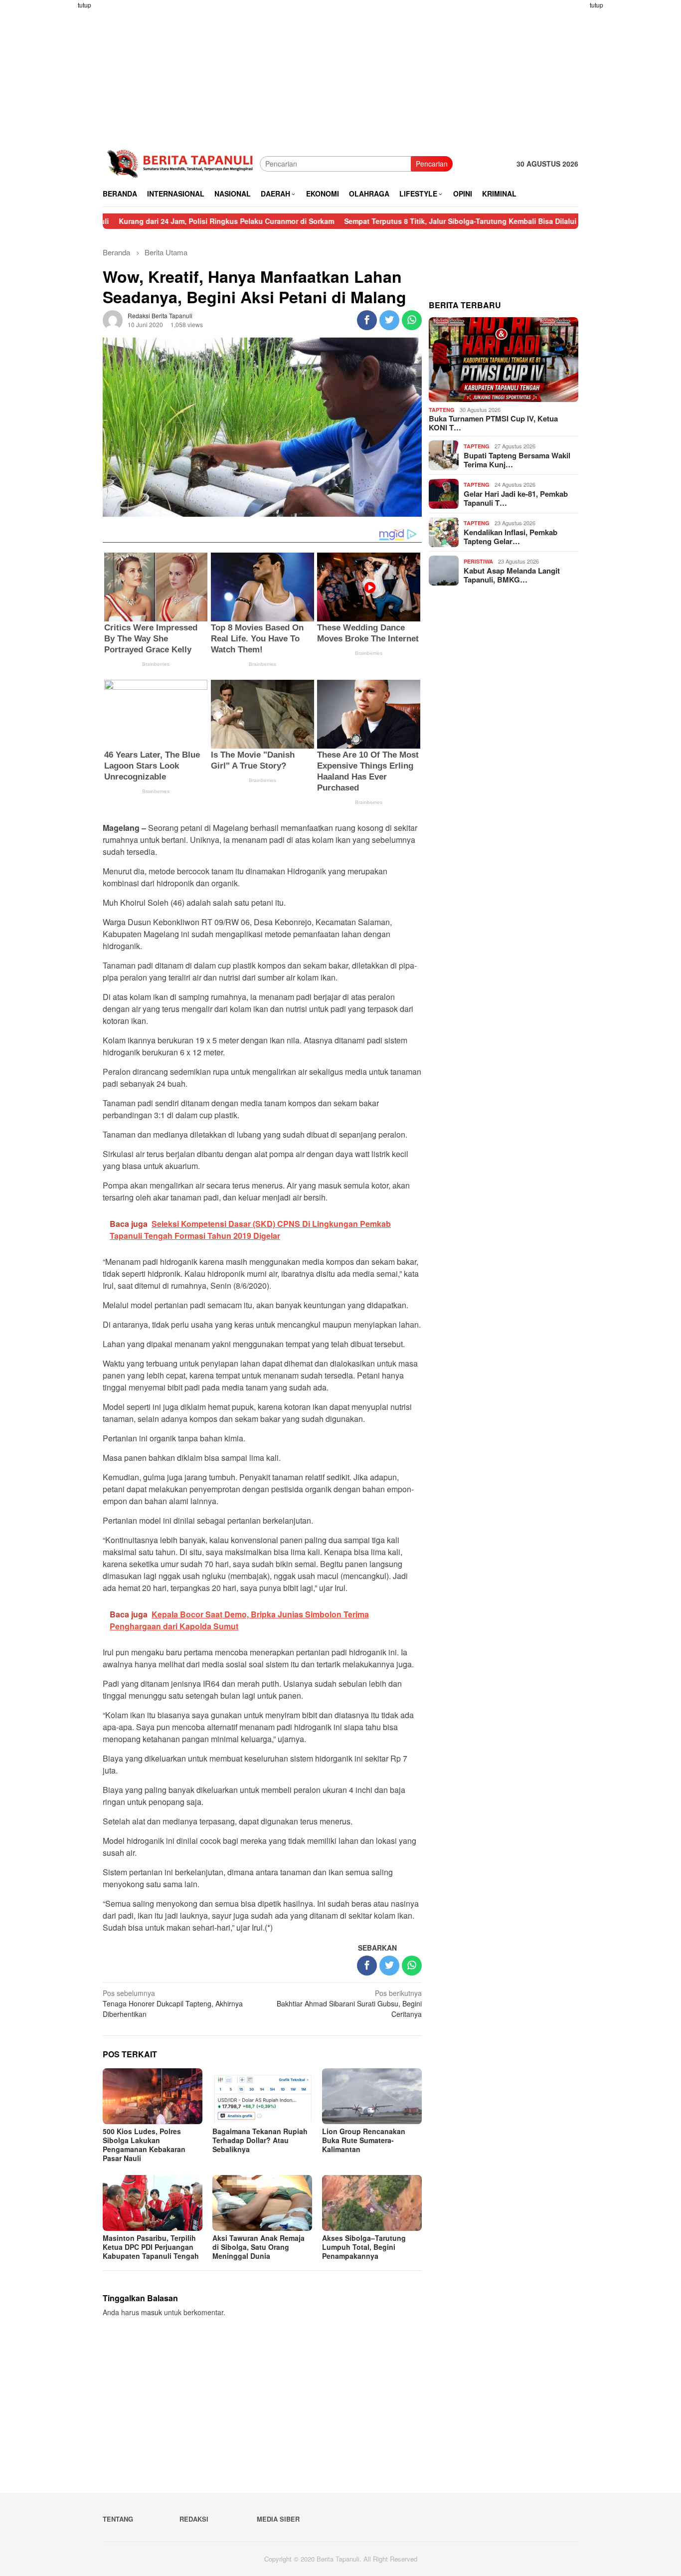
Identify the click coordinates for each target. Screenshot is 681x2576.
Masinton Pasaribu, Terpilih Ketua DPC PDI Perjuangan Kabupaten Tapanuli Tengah (151, 2247)
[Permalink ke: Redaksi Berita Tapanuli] (113, 319)
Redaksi (194, 2519)
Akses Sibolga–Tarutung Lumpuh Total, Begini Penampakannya (364, 2247)
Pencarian (432, 164)
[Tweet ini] (389, 320)
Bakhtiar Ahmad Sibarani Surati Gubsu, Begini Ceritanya (349, 2003)
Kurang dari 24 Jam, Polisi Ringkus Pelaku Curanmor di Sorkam (160, 221)
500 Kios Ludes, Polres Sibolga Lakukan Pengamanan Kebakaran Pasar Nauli (144, 2145)
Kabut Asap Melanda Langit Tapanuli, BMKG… (512, 575)
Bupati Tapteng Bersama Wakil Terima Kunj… (517, 460)
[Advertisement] (64, 150)
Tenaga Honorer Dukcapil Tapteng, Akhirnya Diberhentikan (173, 2003)
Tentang (118, 2519)
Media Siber (278, 2519)
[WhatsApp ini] (412, 320)
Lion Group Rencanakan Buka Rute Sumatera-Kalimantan (364, 2140)
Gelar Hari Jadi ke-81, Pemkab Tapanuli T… (516, 498)
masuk (152, 2312)
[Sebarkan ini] (367, 320)
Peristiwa (478, 561)
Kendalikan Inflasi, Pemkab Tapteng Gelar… (511, 537)
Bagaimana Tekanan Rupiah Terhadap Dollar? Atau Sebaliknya (260, 2140)
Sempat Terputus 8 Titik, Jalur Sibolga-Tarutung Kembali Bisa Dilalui (393, 221)
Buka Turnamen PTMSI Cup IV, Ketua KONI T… (493, 423)
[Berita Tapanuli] (181, 163)
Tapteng (442, 410)
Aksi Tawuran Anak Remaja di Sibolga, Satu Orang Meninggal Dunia (258, 2247)
